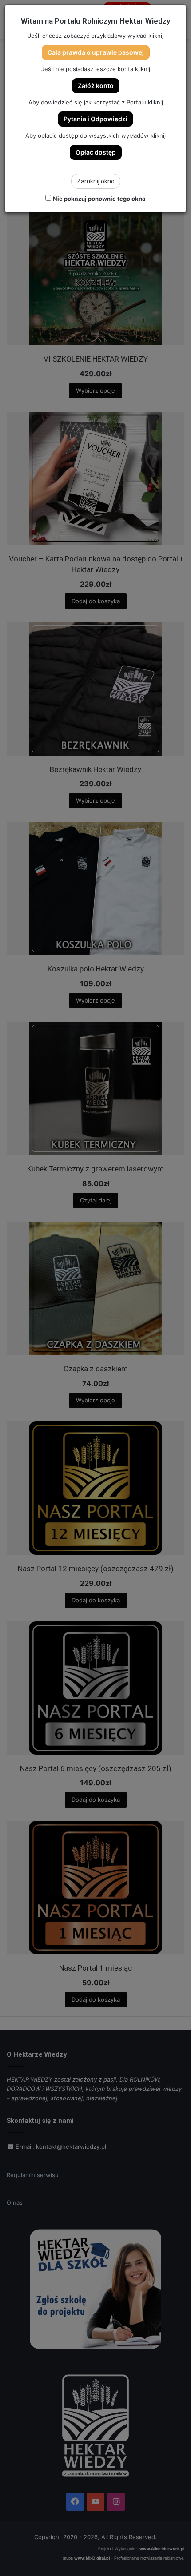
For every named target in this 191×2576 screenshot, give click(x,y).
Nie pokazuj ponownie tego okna (99, 199)
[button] (96, 52)
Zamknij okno (96, 181)
